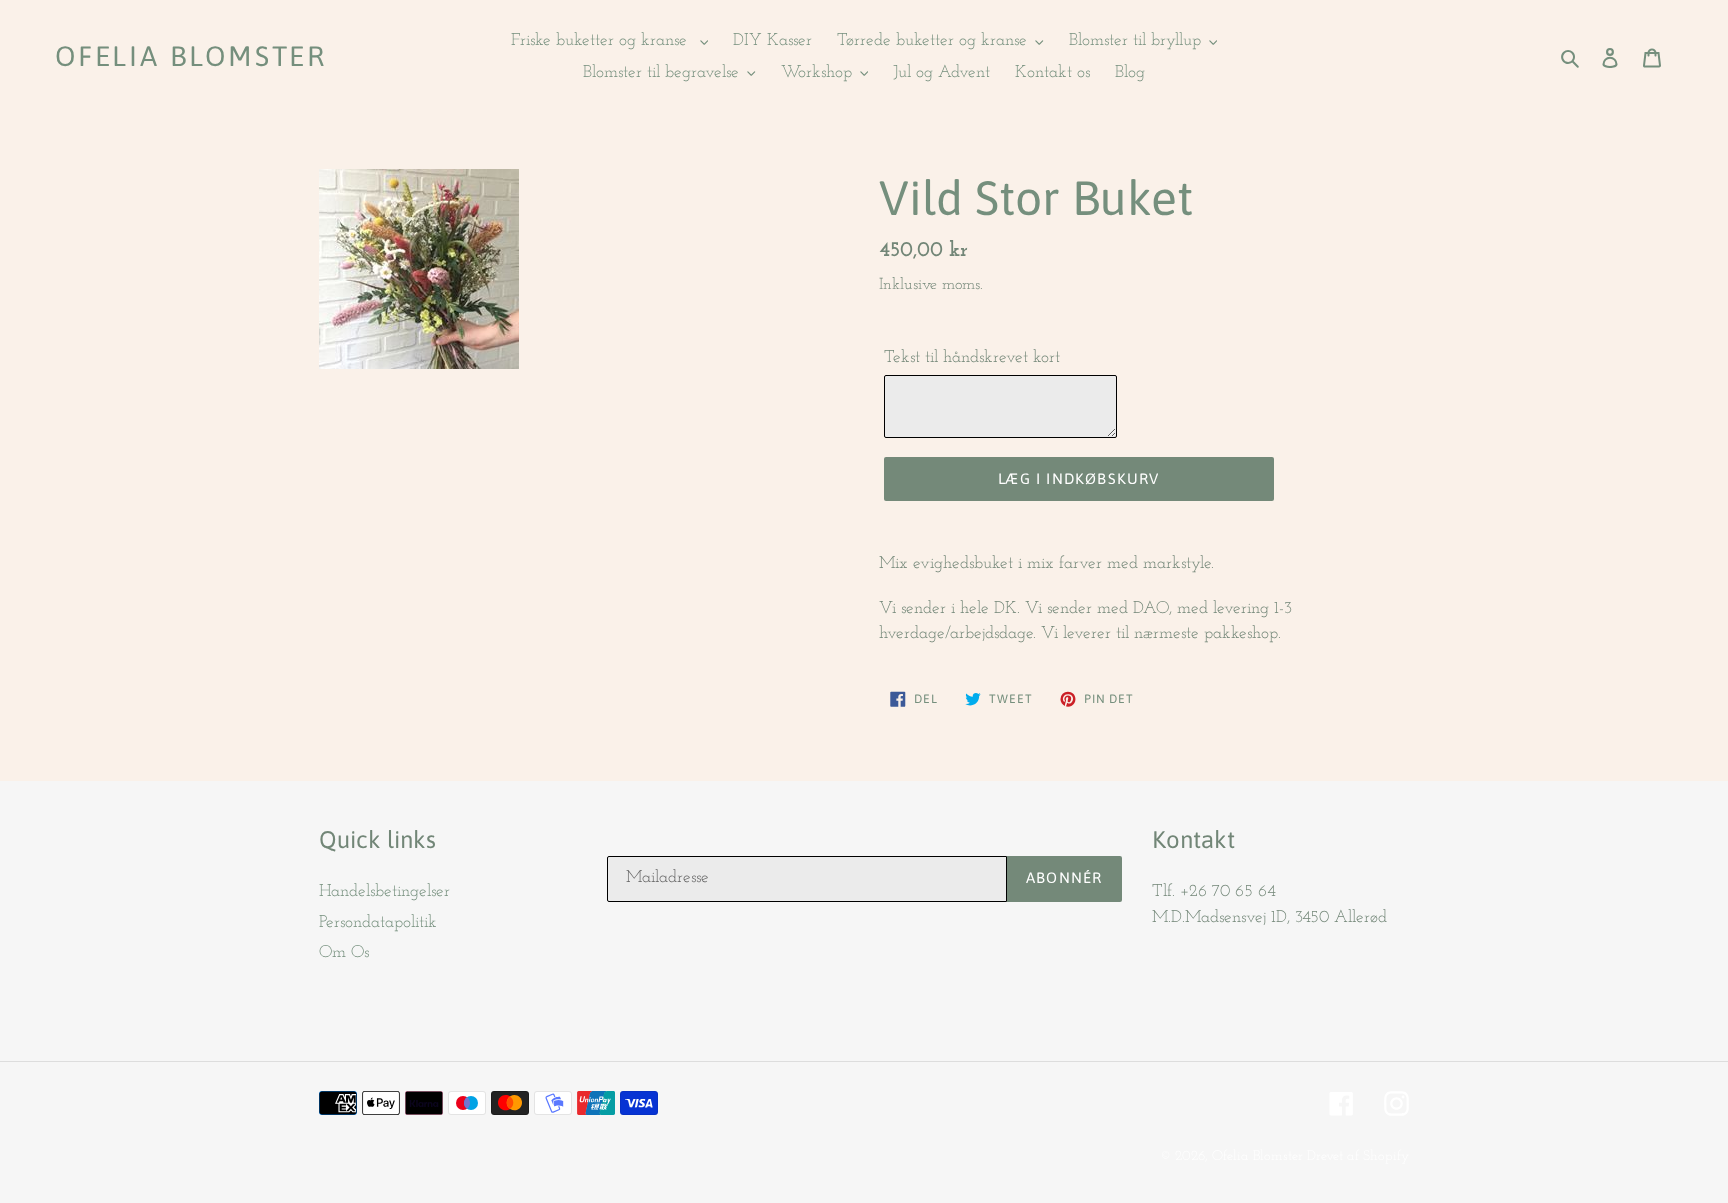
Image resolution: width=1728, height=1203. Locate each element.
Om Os (344, 952)
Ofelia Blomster (191, 56)
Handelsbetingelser (384, 891)
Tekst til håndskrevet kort (972, 357)
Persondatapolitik (378, 922)
